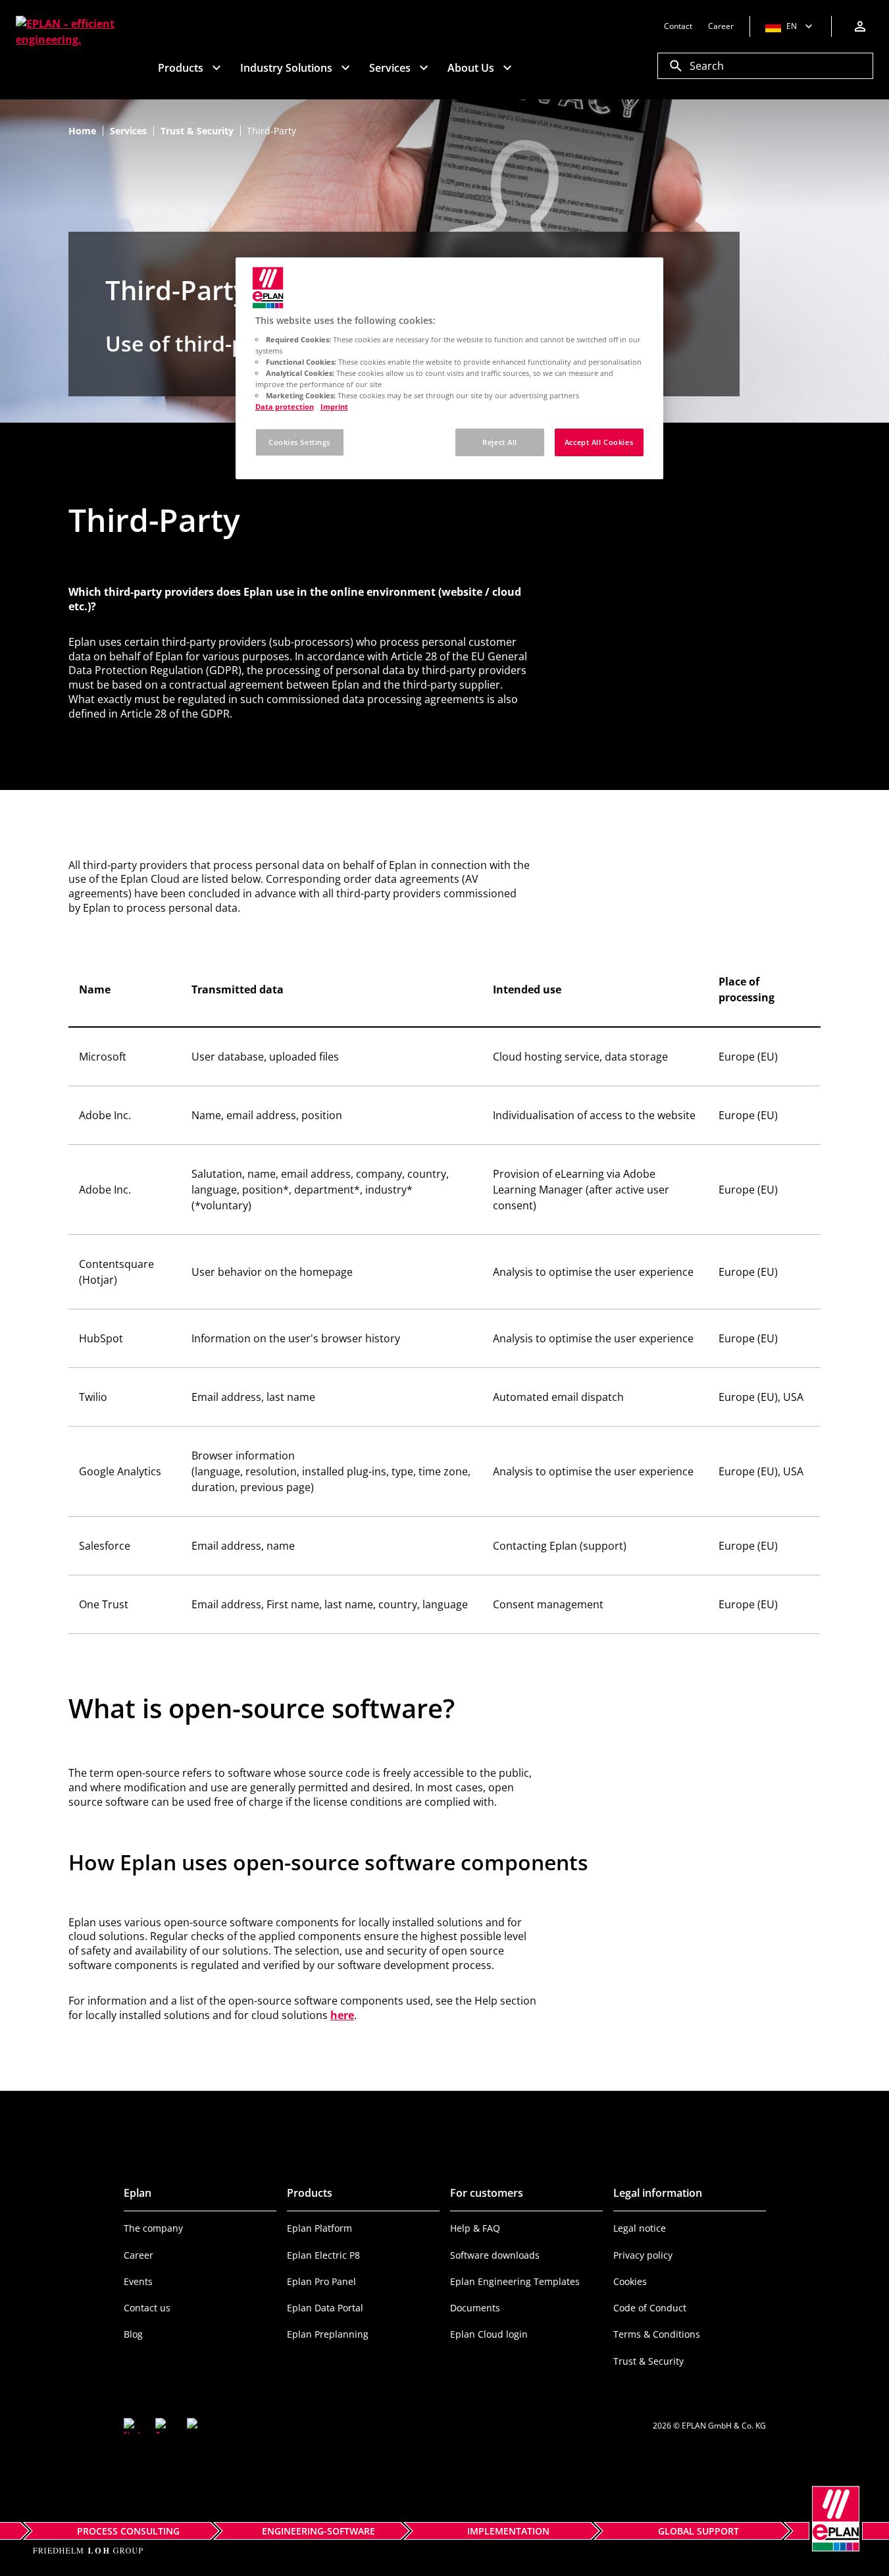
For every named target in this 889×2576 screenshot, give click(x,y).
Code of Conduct (650, 2308)
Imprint (334, 407)
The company (153, 2228)
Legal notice (640, 2228)
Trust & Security (648, 2361)
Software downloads (495, 2255)
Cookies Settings (299, 442)
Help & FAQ (475, 2228)
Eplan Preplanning (328, 2334)
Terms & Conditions (657, 2334)
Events (138, 2281)
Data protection (285, 407)
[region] (449, 368)
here (342, 2015)
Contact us (147, 2308)
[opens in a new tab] (132, 2426)
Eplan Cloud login (489, 2334)
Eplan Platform (319, 2228)
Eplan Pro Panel (321, 2281)
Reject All (500, 442)
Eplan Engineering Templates (515, 2281)
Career (139, 2255)
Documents (475, 2308)
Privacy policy (643, 2255)
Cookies (630, 2281)
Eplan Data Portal (325, 2308)
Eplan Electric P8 (323, 2255)
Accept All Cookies (599, 442)
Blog (133, 2334)
